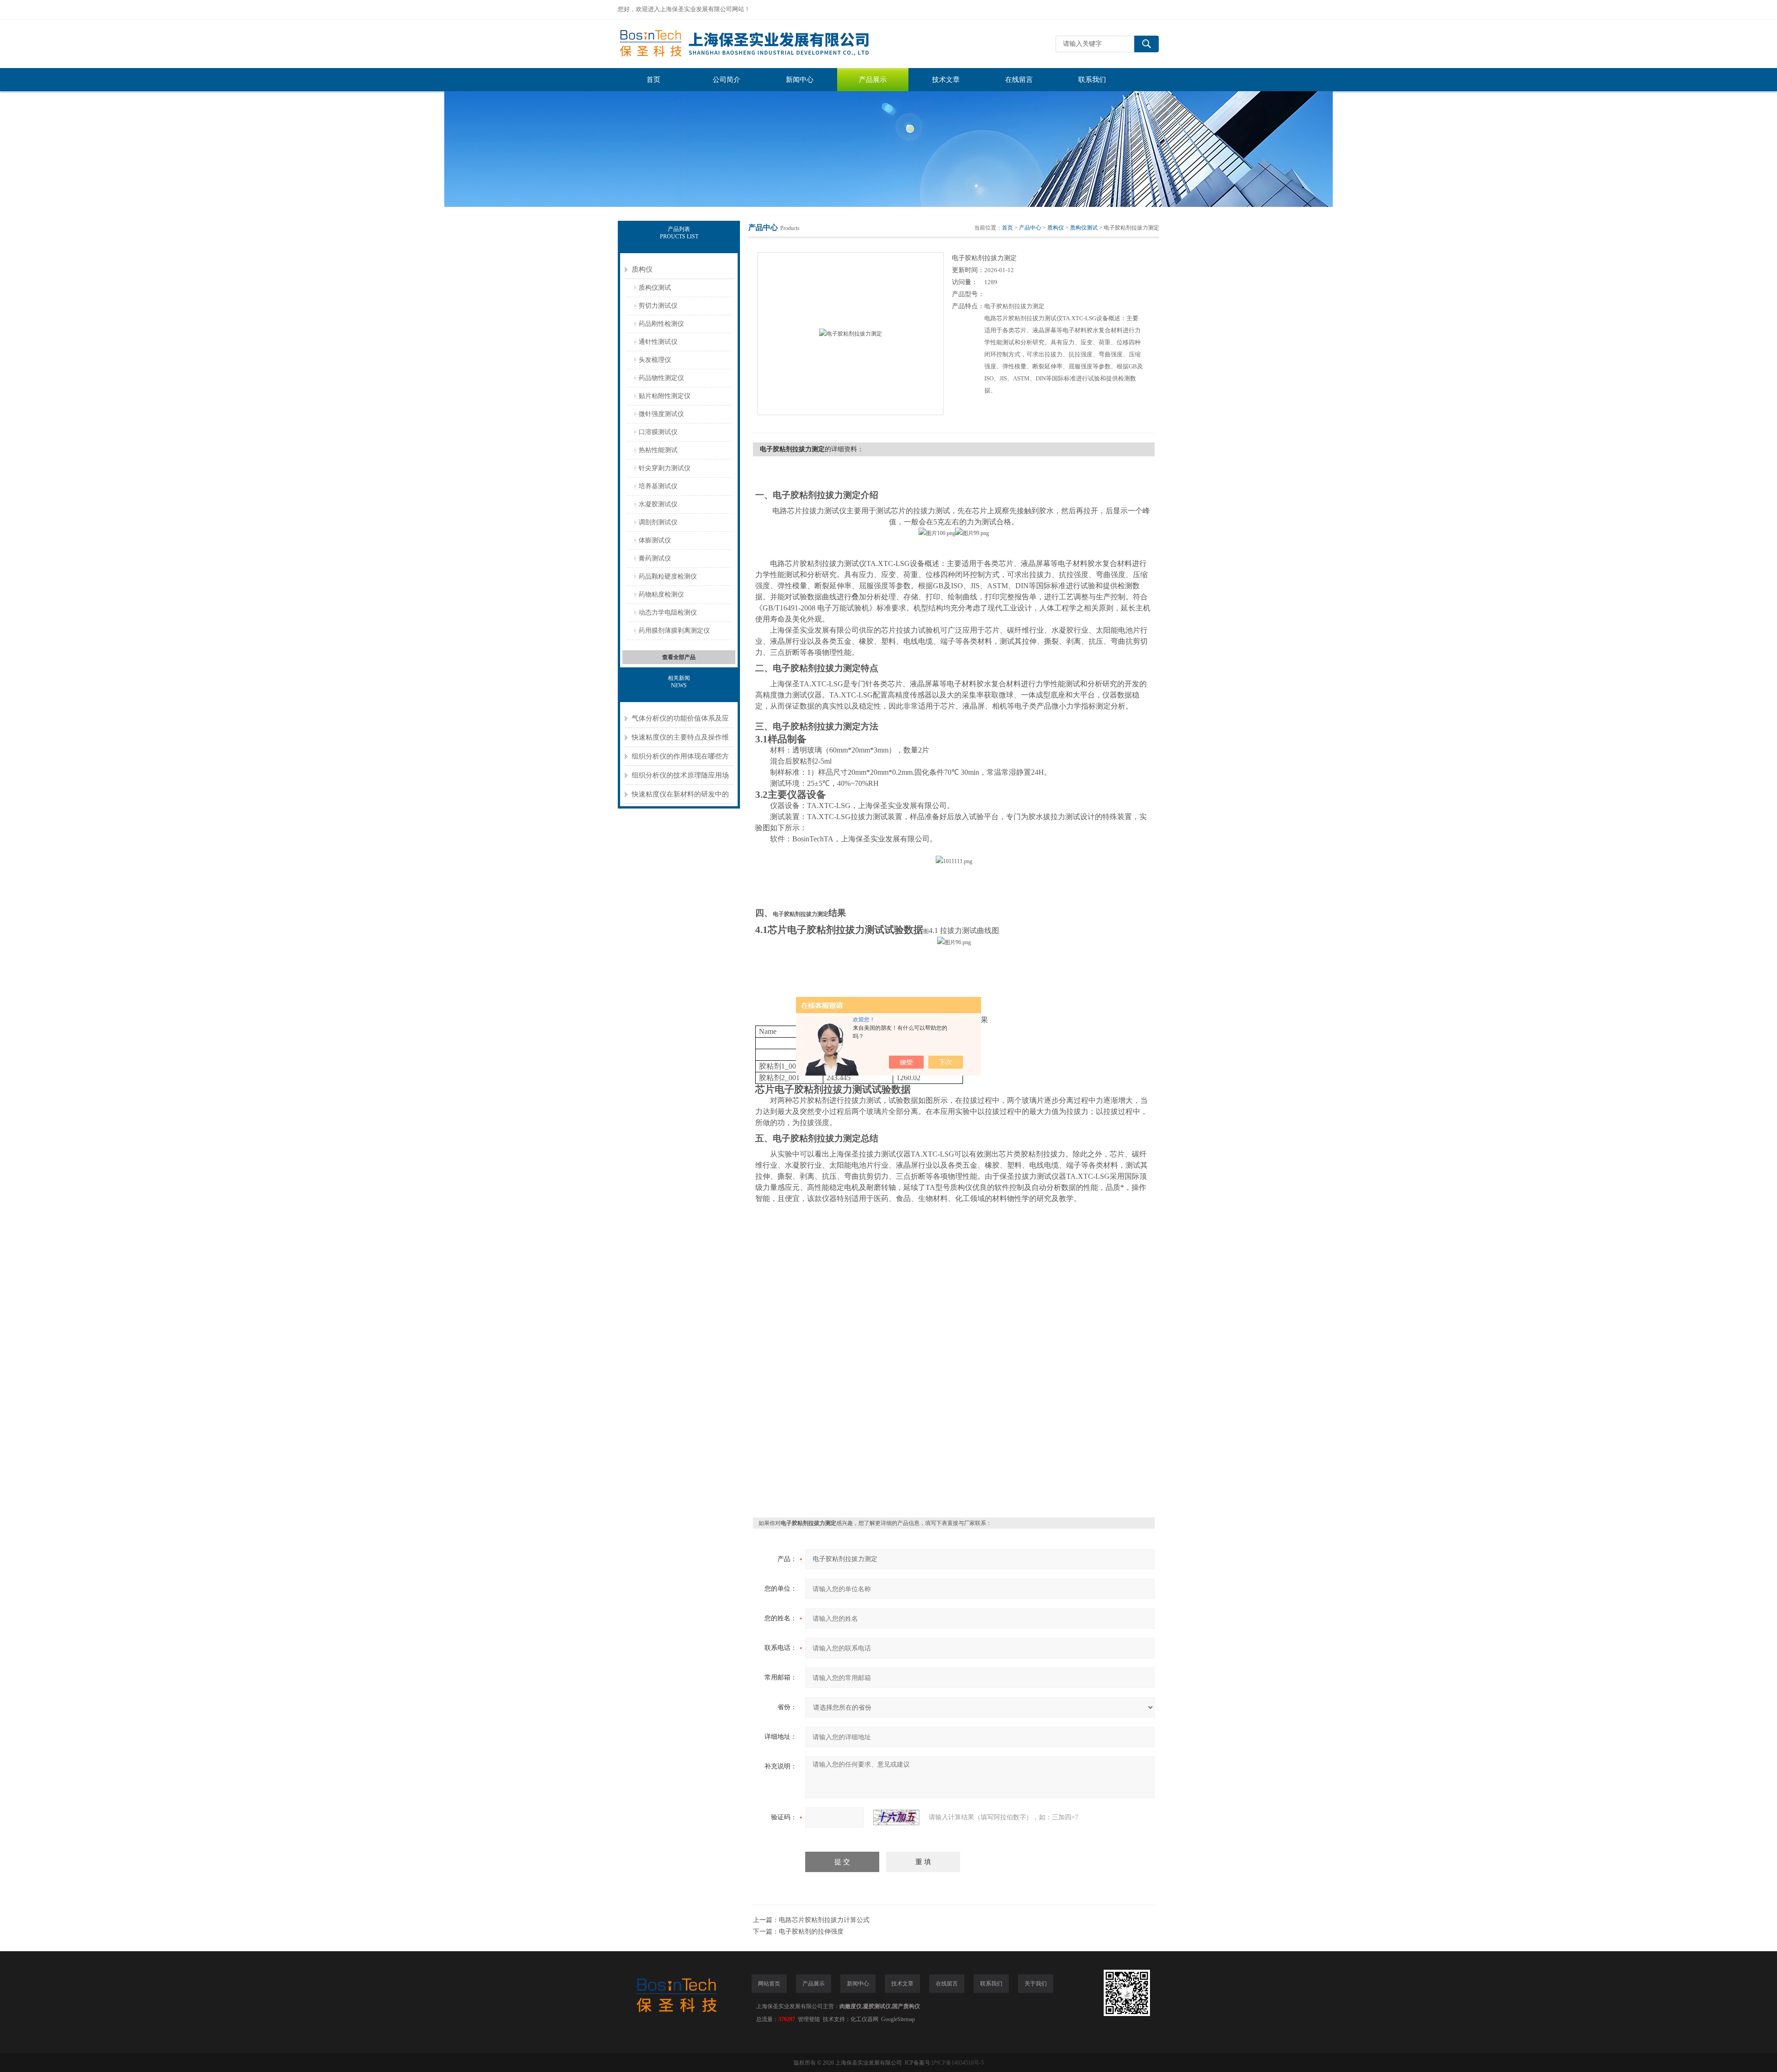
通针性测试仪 (658, 342)
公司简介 (727, 80)
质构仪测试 (655, 288)
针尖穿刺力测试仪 (665, 468)
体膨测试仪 (655, 540)
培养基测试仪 (658, 486)
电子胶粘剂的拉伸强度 (811, 1932)
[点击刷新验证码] (896, 1817)
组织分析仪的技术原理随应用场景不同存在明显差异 (680, 778)
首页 (653, 80)
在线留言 (1019, 80)
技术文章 (946, 80)
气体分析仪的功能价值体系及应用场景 (680, 721)
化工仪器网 (864, 2019)
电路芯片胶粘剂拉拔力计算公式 (824, 1920)
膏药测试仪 (655, 558)
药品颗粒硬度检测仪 (668, 576)
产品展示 (873, 80)
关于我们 (1036, 1984)
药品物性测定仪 (661, 378)
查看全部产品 (679, 657)
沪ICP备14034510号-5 (958, 2063)
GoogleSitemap (898, 2019)
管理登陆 (809, 2019)
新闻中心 (800, 80)
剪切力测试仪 (658, 306)
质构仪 (642, 269)
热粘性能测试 (658, 450)
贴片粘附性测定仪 (665, 396)
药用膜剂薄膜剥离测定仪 (674, 631)
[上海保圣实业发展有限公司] (757, 44)
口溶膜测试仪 (658, 432)
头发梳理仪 (655, 360)
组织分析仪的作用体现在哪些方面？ (680, 759)
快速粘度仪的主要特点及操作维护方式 (680, 740)
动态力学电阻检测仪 (668, 613)
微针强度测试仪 (661, 414)
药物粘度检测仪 (661, 594)
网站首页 (769, 1984)
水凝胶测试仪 (658, 504)
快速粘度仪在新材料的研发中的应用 (680, 797)
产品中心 (1030, 228)
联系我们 (1092, 80)
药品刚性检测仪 (661, 324)
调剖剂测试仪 (658, 522)
